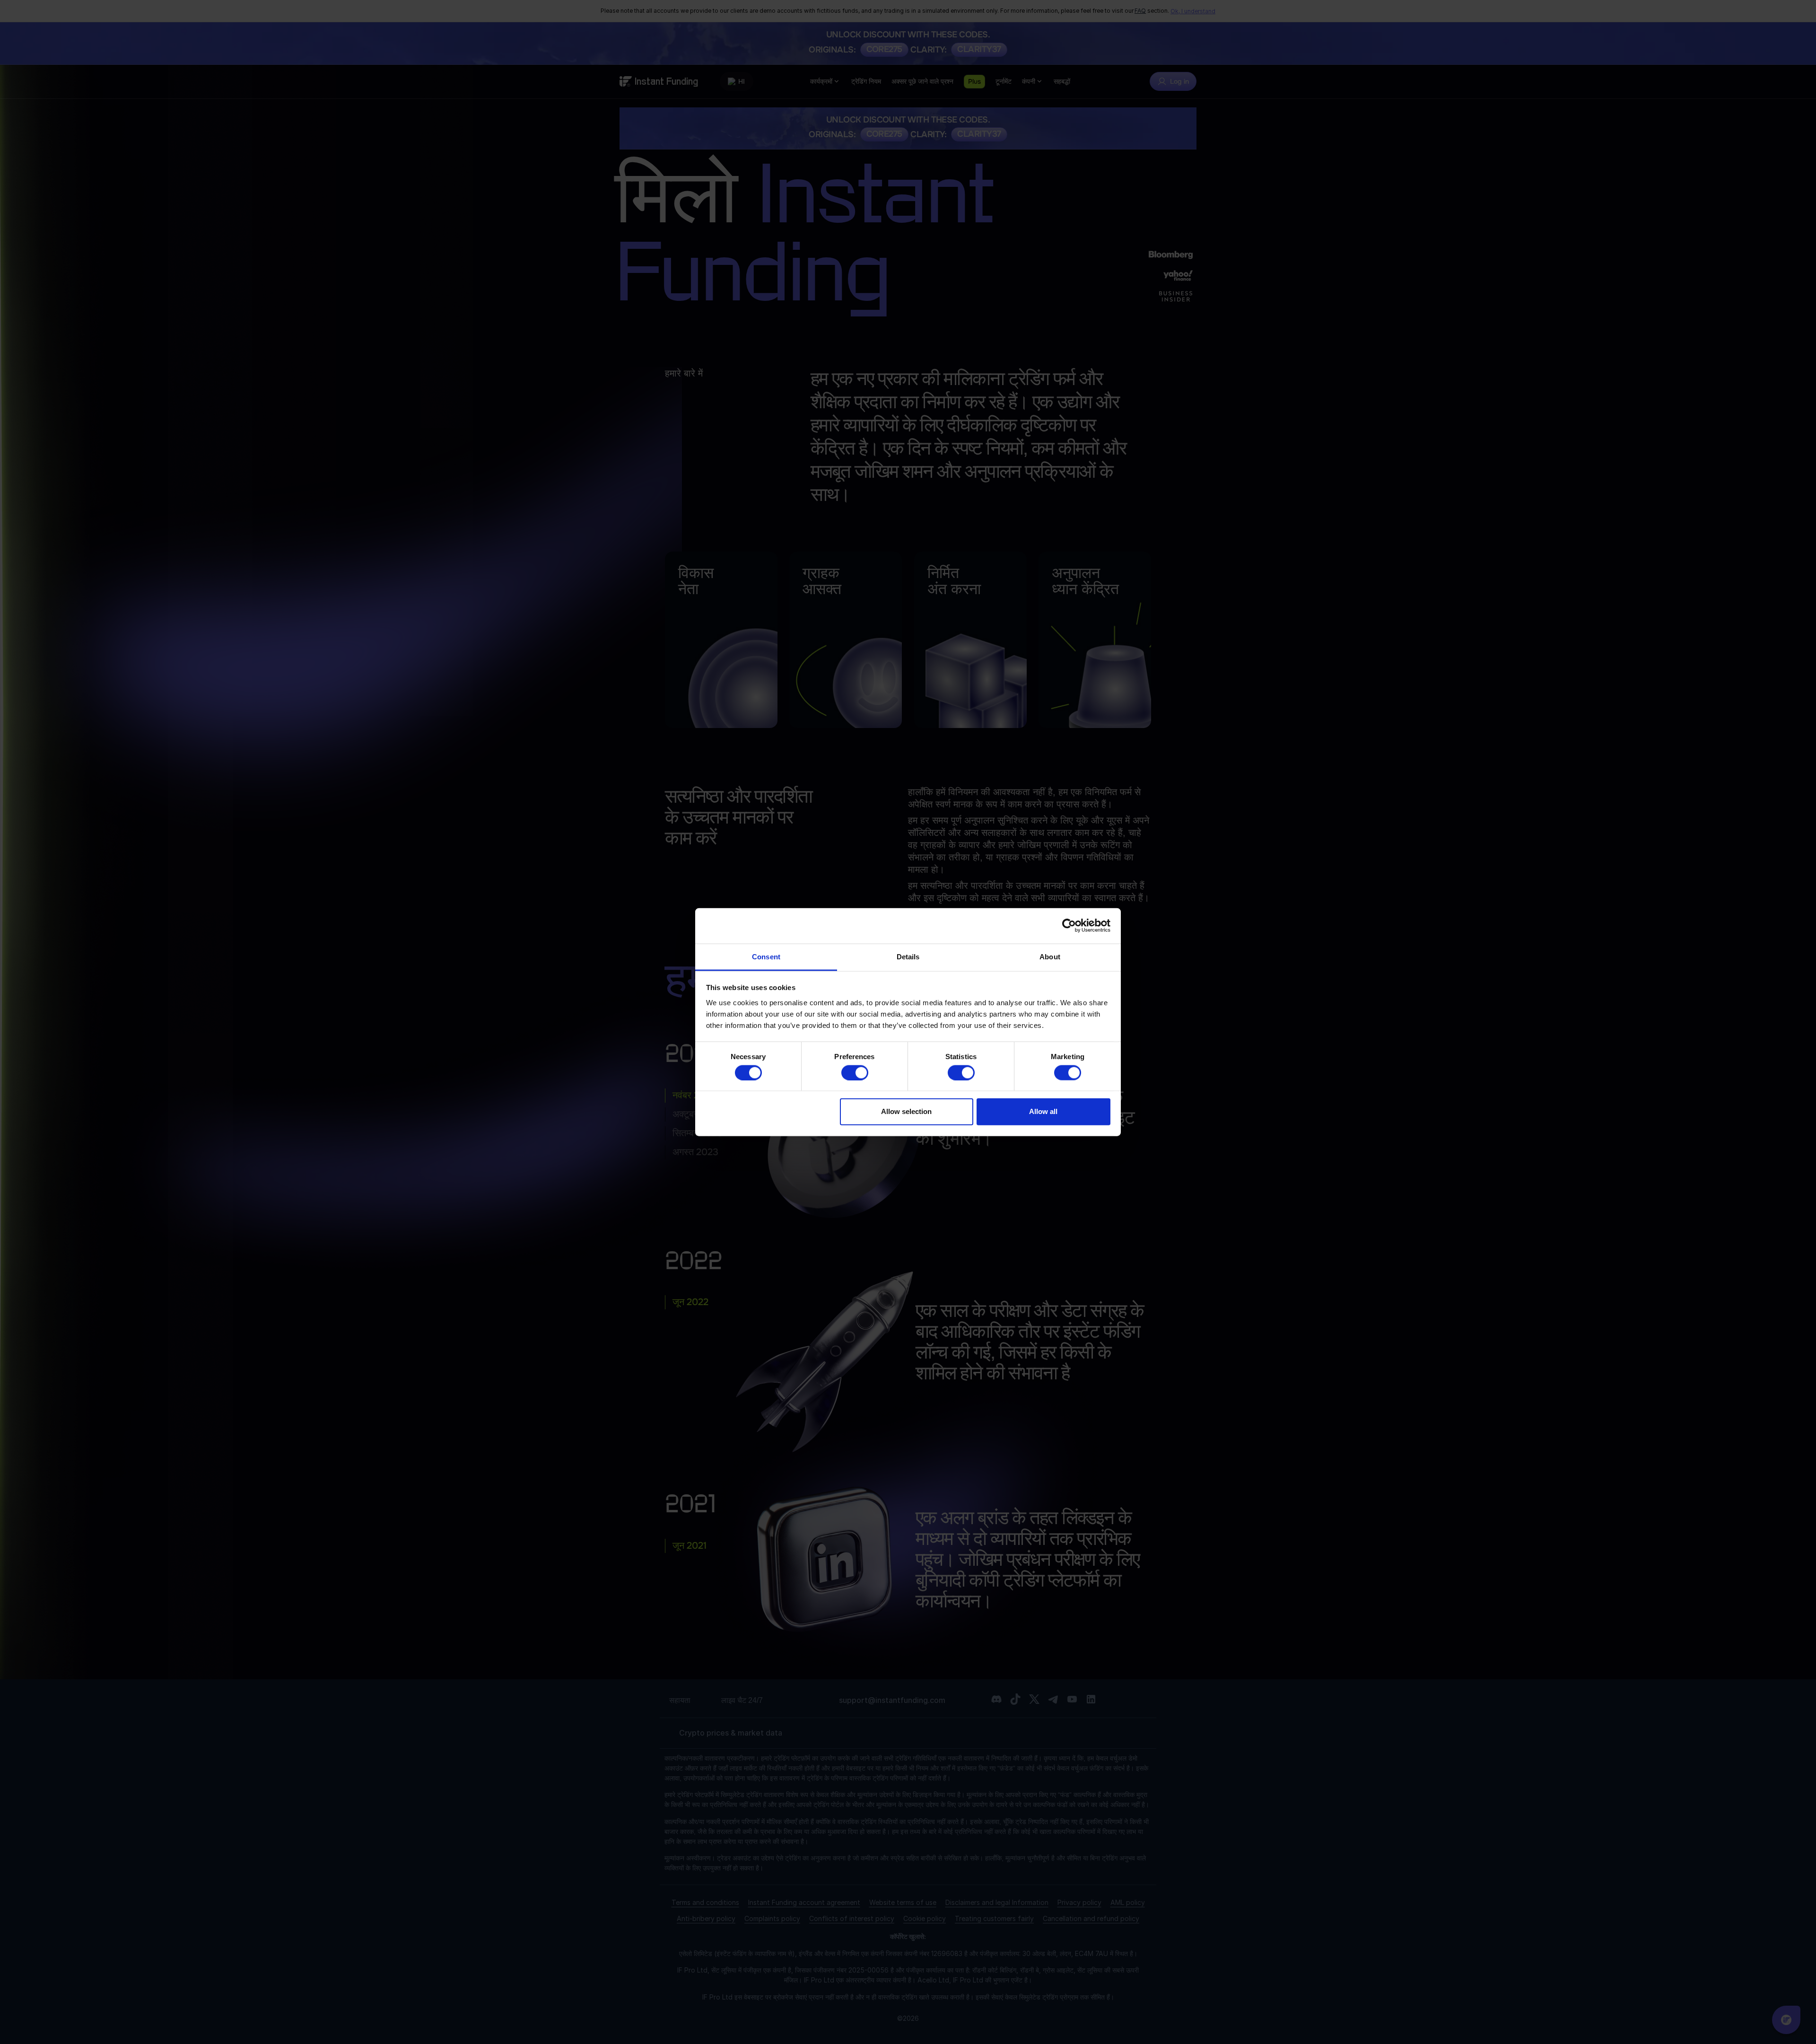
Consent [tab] (766, 956)
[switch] (855, 1072)
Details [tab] (908, 956)
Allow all (1043, 1111)
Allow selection (906, 1111)
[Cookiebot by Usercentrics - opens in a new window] (1069, 926)
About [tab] (1050, 956)
